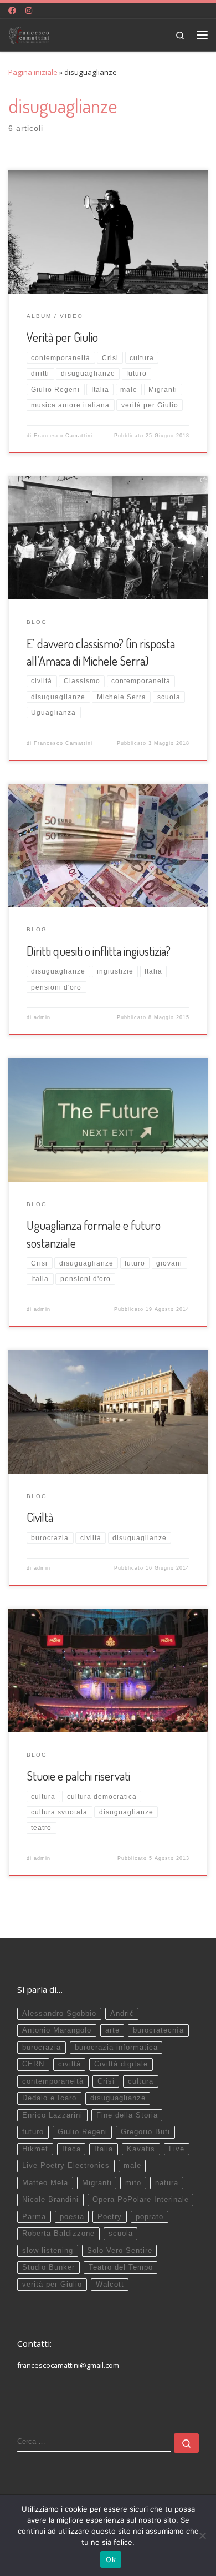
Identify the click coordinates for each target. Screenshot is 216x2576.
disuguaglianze (118, 2098)
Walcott (110, 2285)
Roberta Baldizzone (58, 2234)
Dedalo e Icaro (49, 2098)
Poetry (110, 2217)
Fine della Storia (127, 2115)
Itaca (71, 2149)
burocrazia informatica (116, 2048)
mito (133, 2183)
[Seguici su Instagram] (29, 11)
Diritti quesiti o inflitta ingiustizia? (99, 951)
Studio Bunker (48, 2267)
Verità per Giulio (62, 337)
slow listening (48, 2251)
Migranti (97, 2183)
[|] (29, 33)
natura (167, 2183)
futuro (33, 2132)
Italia (104, 2149)
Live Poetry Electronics (66, 2166)
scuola (121, 2234)
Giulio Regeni (83, 2132)
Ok (111, 2559)
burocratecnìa (158, 2030)
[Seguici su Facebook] (12, 11)
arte (112, 2030)
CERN (33, 2064)
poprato (150, 2217)
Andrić (122, 2014)
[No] (202, 2535)
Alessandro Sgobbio (59, 2014)
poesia (72, 2217)
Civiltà (40, 1517)
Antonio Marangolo (57, 2030)
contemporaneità (53, 2081)
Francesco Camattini (63, 436)
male (132, 2166)
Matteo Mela (45, 2183)
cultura (141, 2081)
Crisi (106, 2081)
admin (42, 1017)
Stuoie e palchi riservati (78, 1776)
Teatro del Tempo (121, 2267)
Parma (34, 2217)
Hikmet (35, 2149)
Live (177, 2149)
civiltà (70, 2064)
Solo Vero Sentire (120, 2251)
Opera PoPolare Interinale (141, 2200)
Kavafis (141, 2149)
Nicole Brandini (50, 2200)
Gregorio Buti (145, 2132)
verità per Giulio (52, 2285)
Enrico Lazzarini (52, 2115)
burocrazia (42, 2048)
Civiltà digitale (121, 2064)
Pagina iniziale (33, 72)
